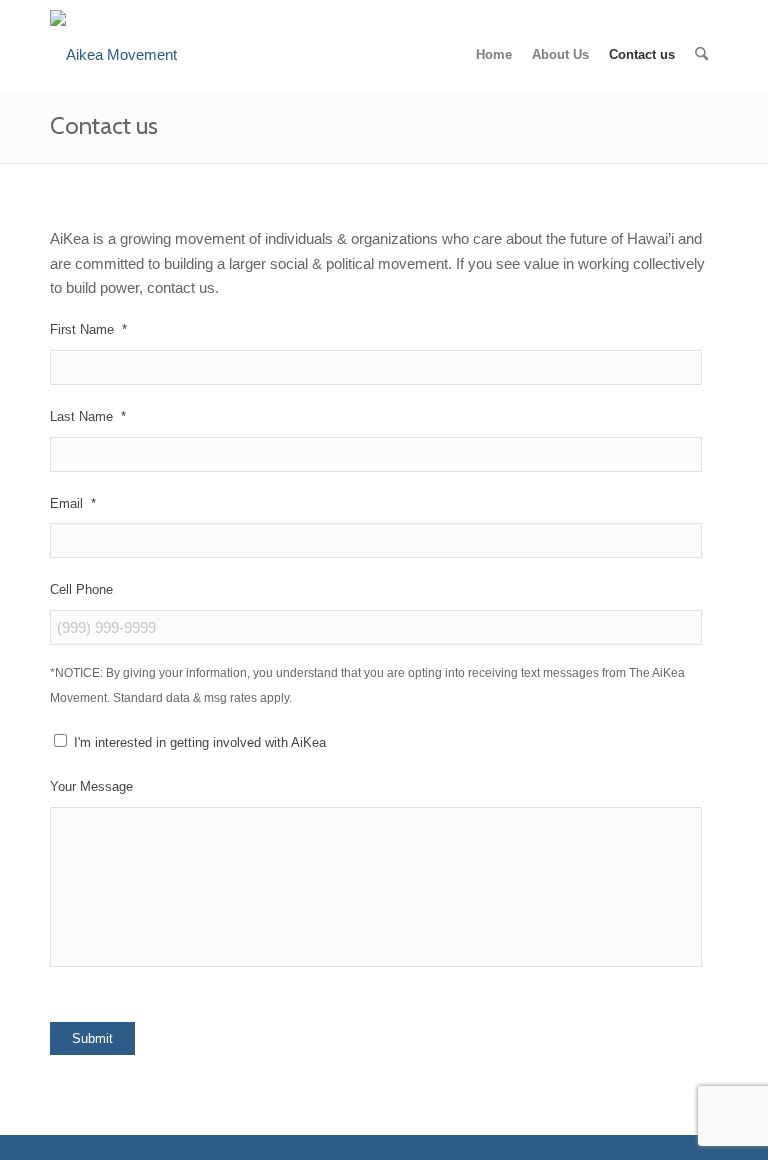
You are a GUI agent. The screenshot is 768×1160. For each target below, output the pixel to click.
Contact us (104, 125)
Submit (92, 1038)
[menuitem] (494, 55)
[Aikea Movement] (113, 55)
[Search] (701, 55)
